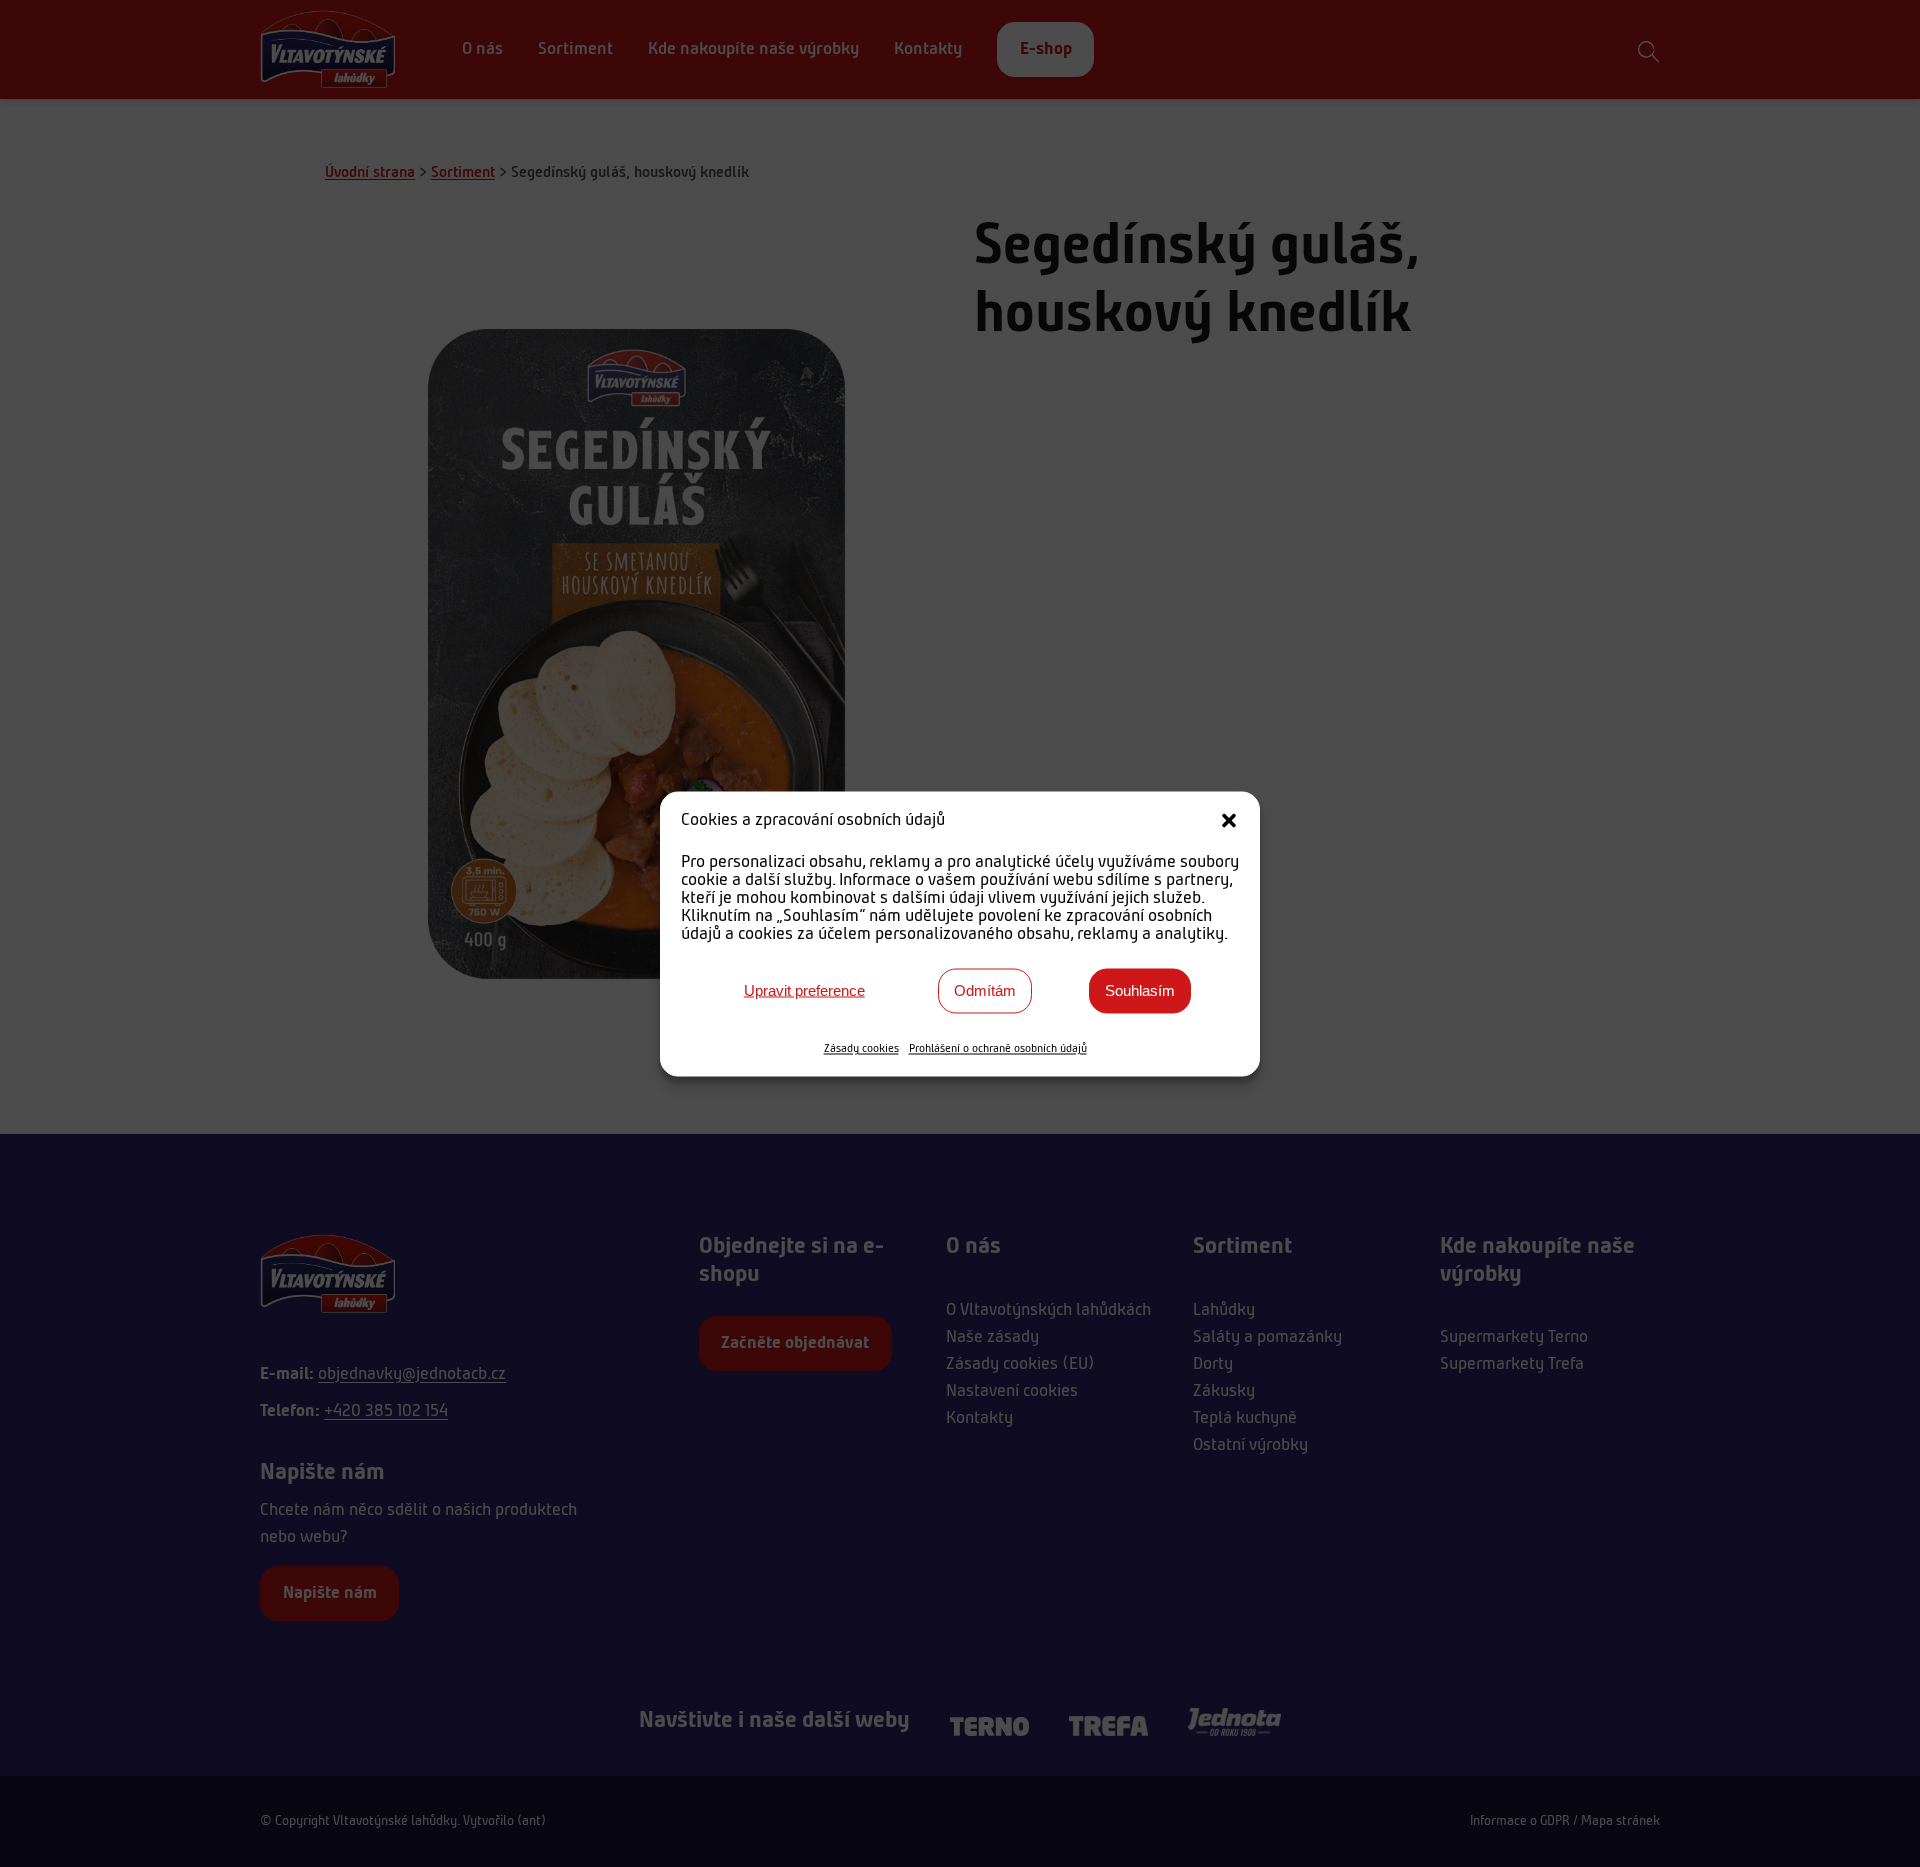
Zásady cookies (861, 1048)
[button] (1229, 820)
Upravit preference (804, 990)
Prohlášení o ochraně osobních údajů (998, 1048)
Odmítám (985, 990)
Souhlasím (1140, 990)
